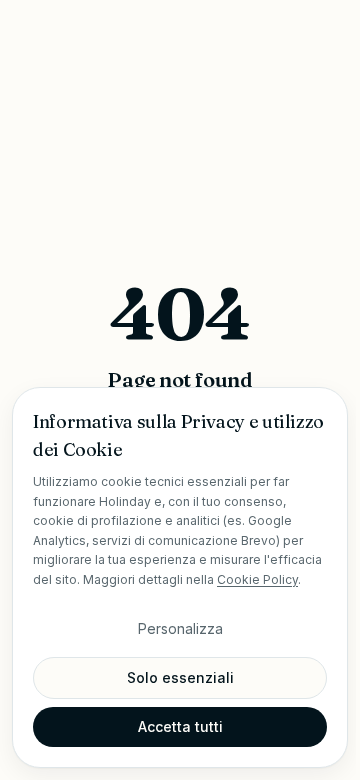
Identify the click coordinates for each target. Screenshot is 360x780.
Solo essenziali (180, 677)
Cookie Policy (257, 579)
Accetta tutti (180, 726)
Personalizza (180, 628)
